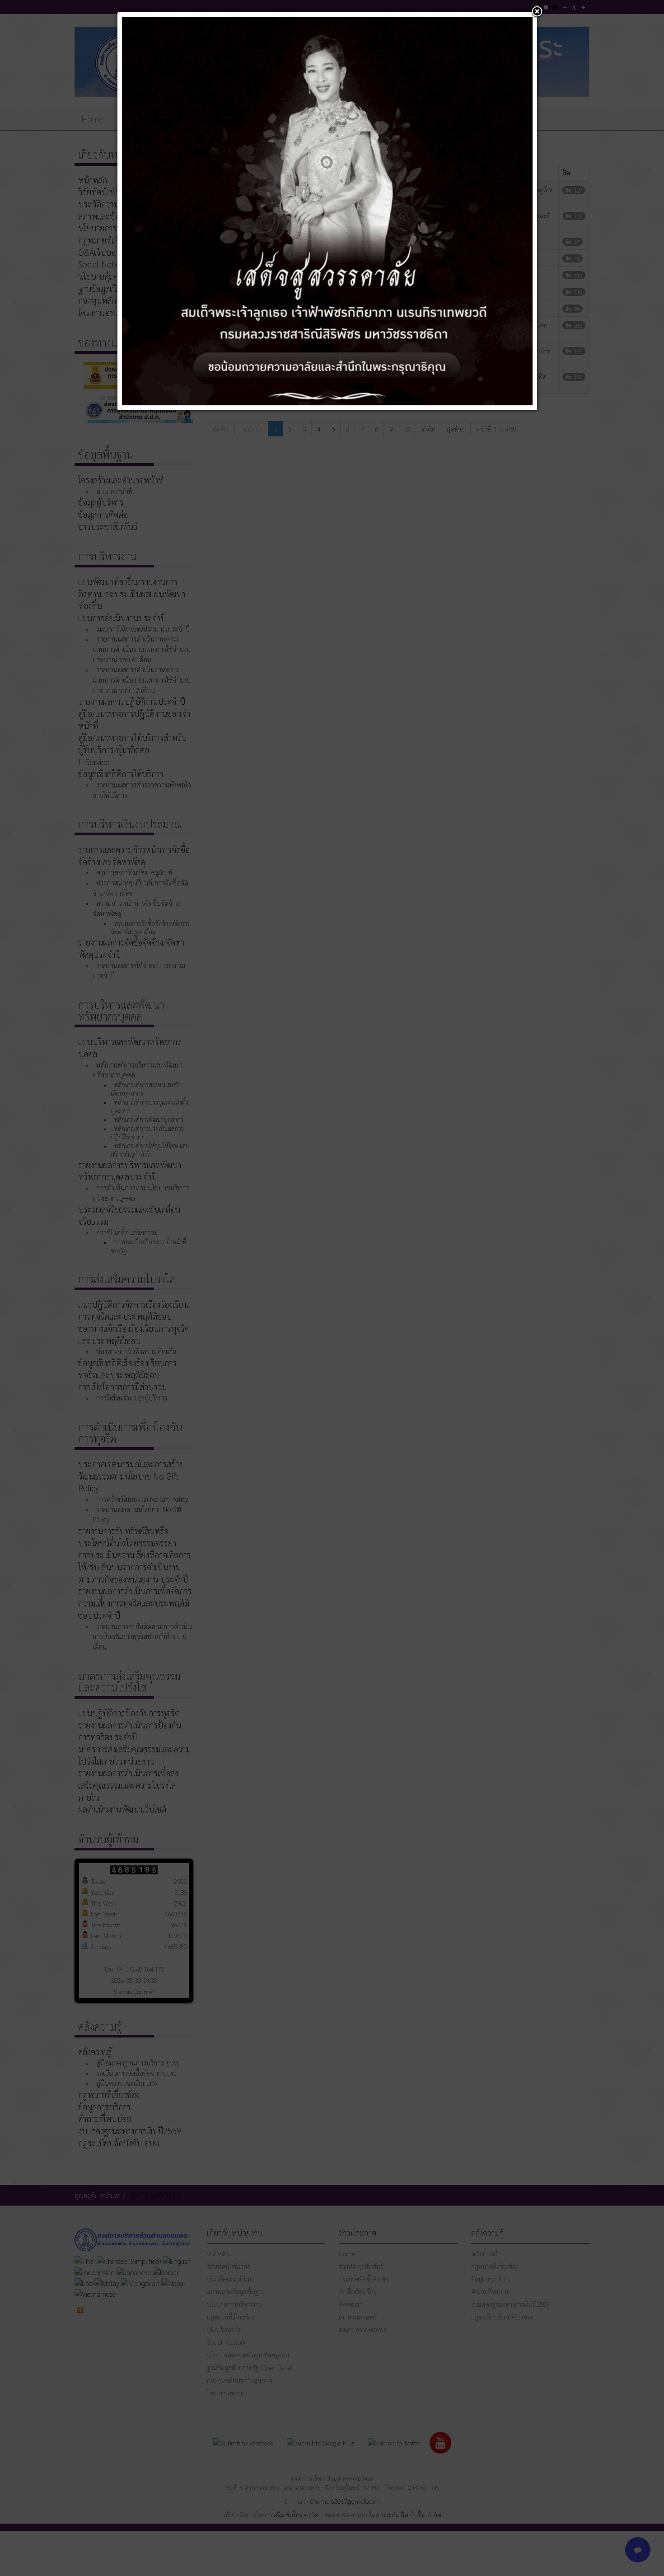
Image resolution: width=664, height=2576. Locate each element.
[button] (537, 12)
